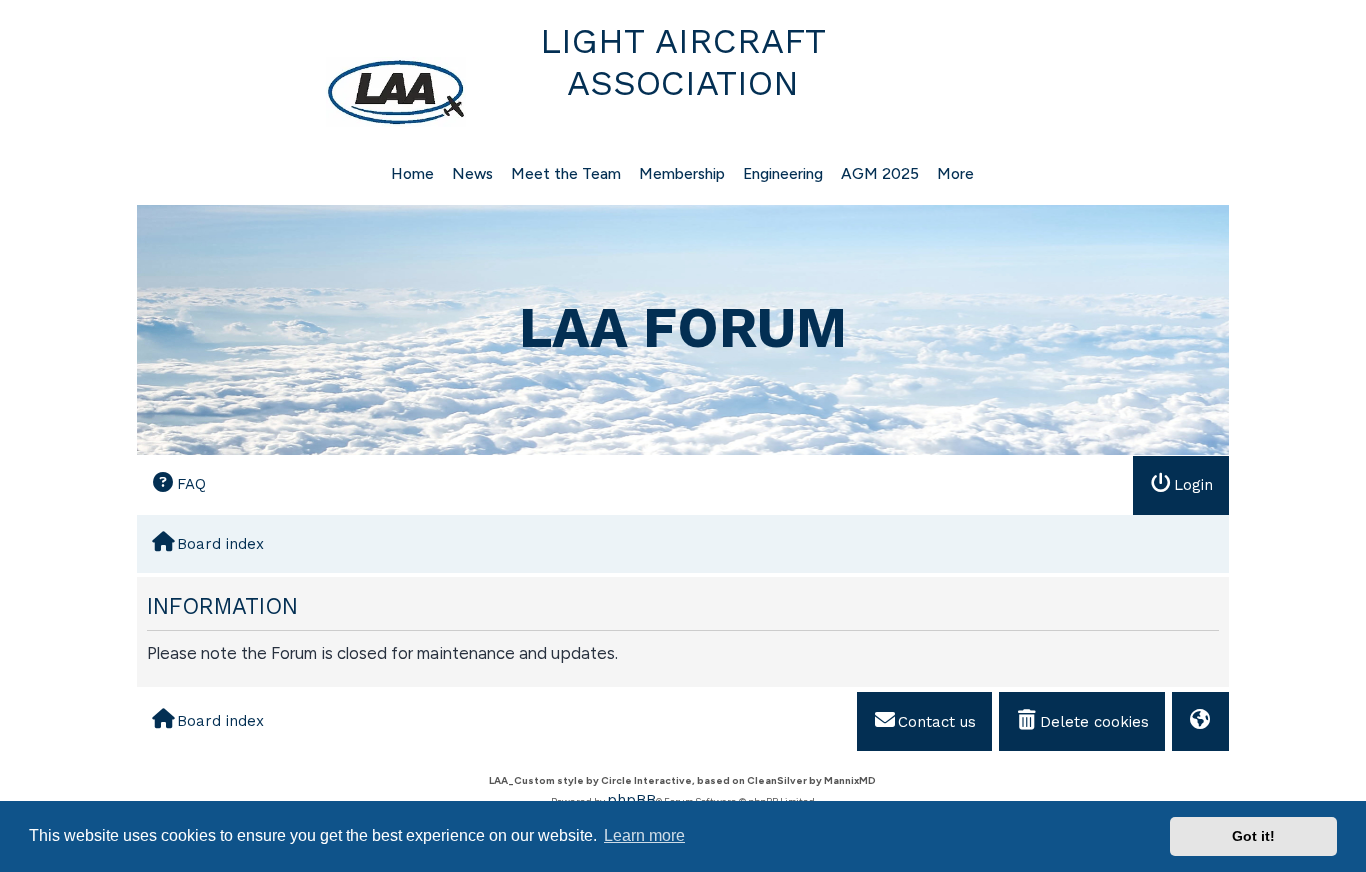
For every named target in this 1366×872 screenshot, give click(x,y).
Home (412, 173)
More (955, 173)
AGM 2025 (880, 173)
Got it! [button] (1253, 836)
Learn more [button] (644, 835)
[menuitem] (179, 484)
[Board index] (304, 92)
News (472, 173)
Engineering (783, 173)
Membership (682, 173)
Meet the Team (566, 173)
